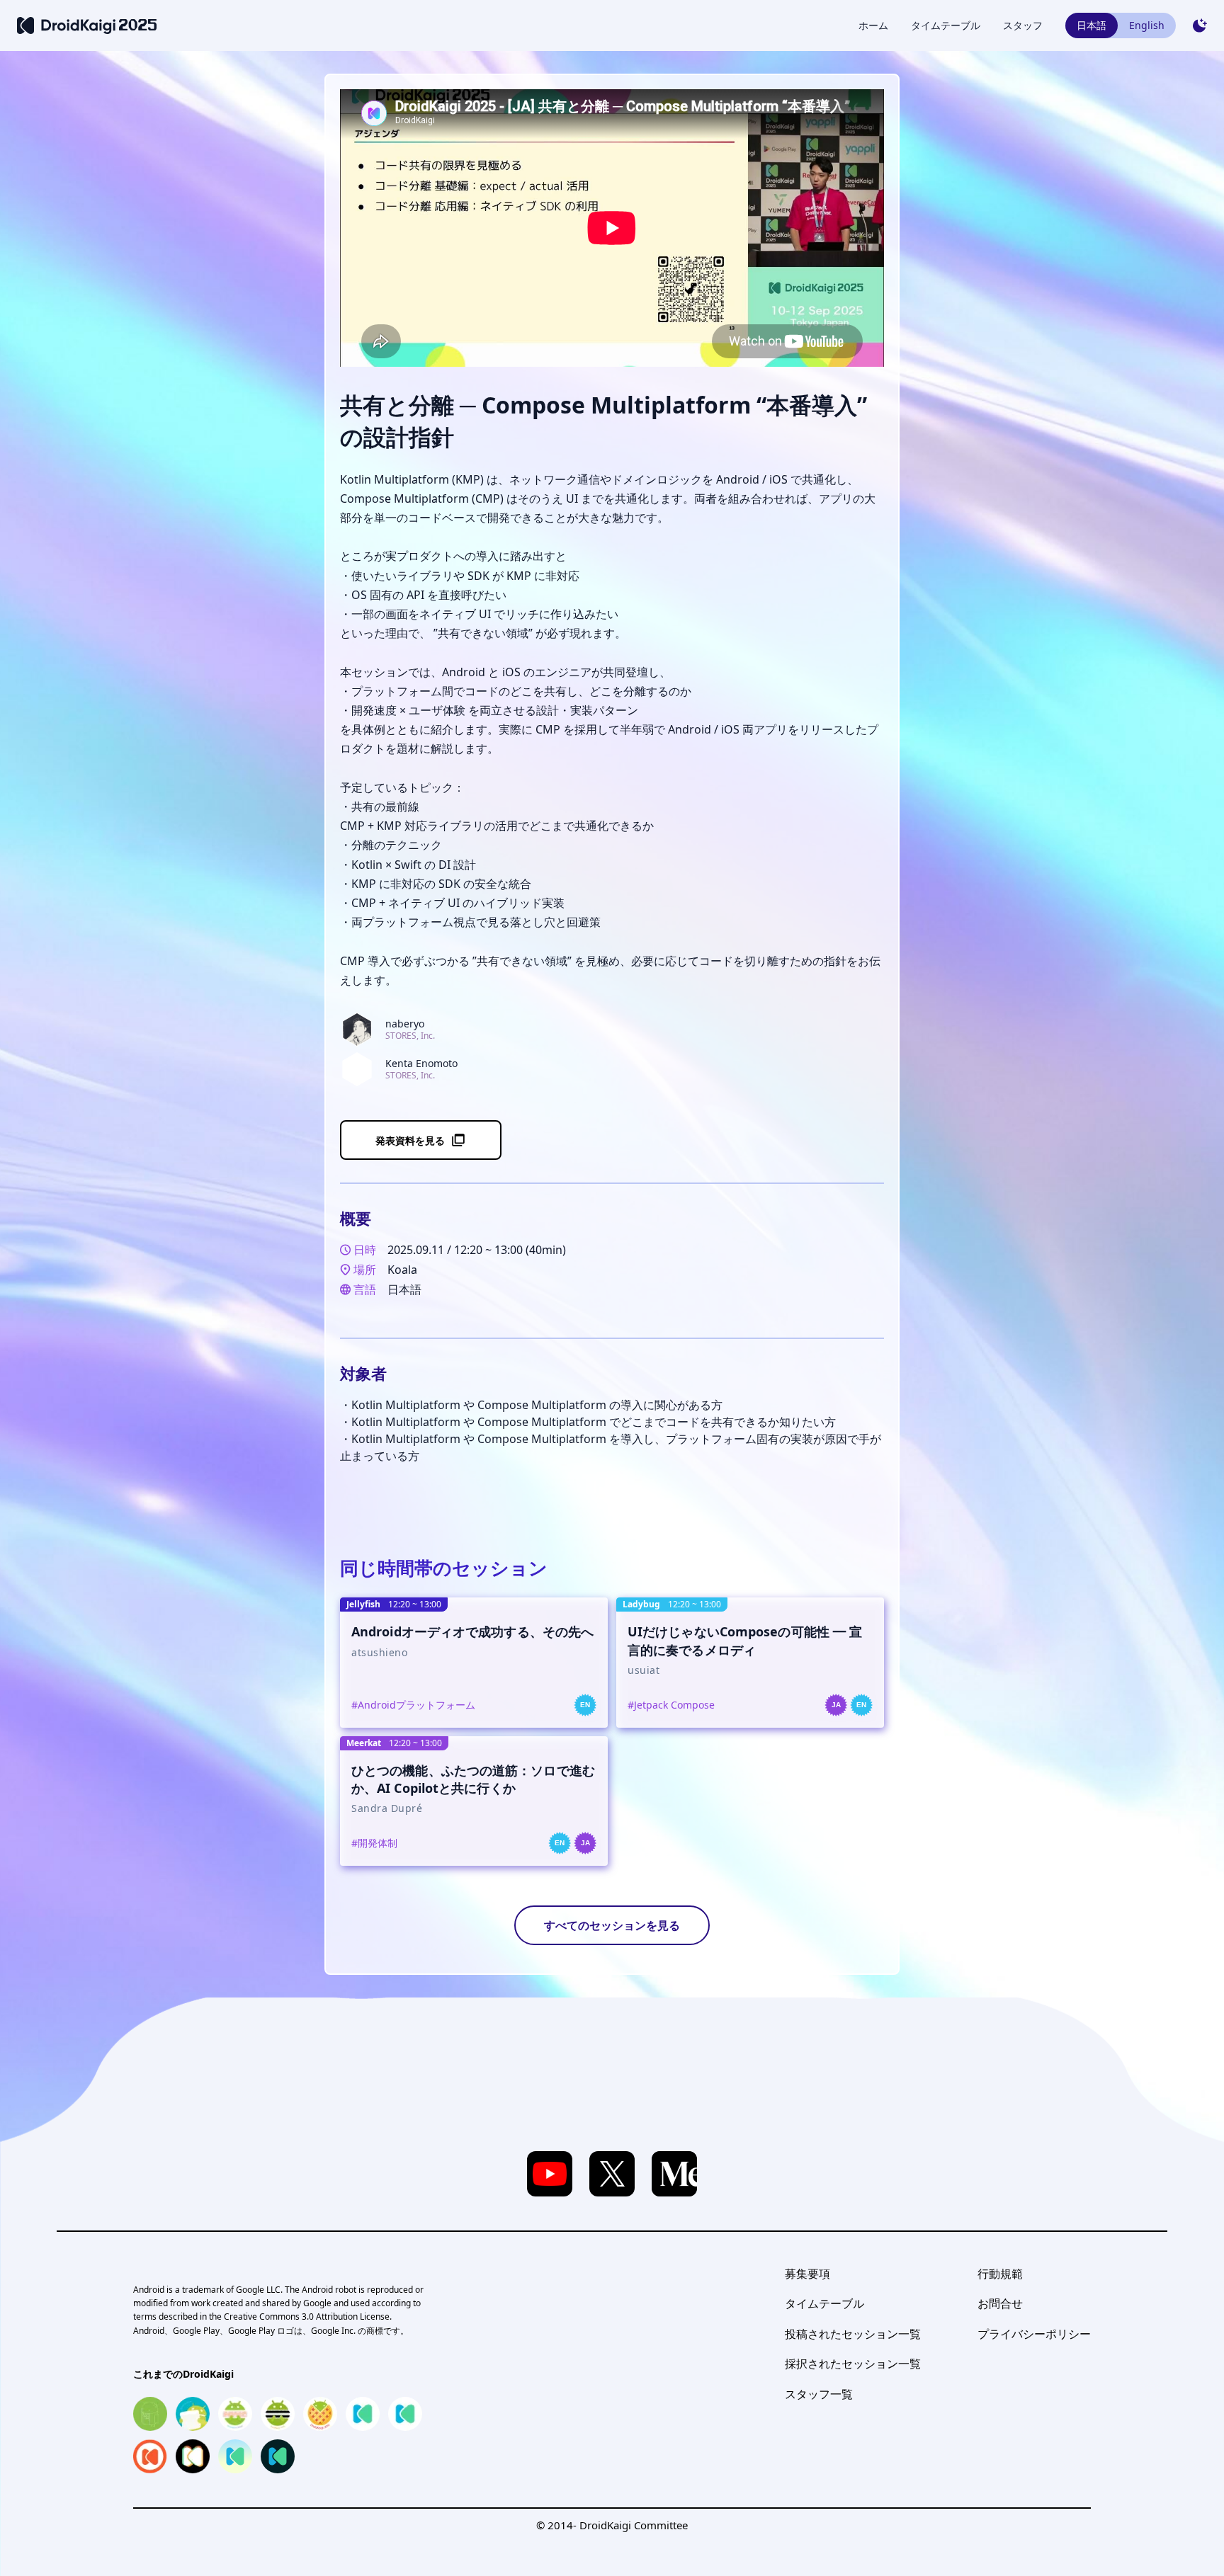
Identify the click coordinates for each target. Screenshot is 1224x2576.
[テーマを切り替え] (1200, 25)
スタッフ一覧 (819, 2394)
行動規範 (1000, 2274)
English (1147, 25)
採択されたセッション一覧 (853, 2364)
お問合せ (1000, 2303)
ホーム (873, 25)
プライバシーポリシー (1034, 2334)
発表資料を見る (410, 1140)
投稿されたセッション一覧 (853, 2334)
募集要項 (807, 2274)
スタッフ (1023, 25)
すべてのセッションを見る (612, 1925)
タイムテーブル (946, 25)
